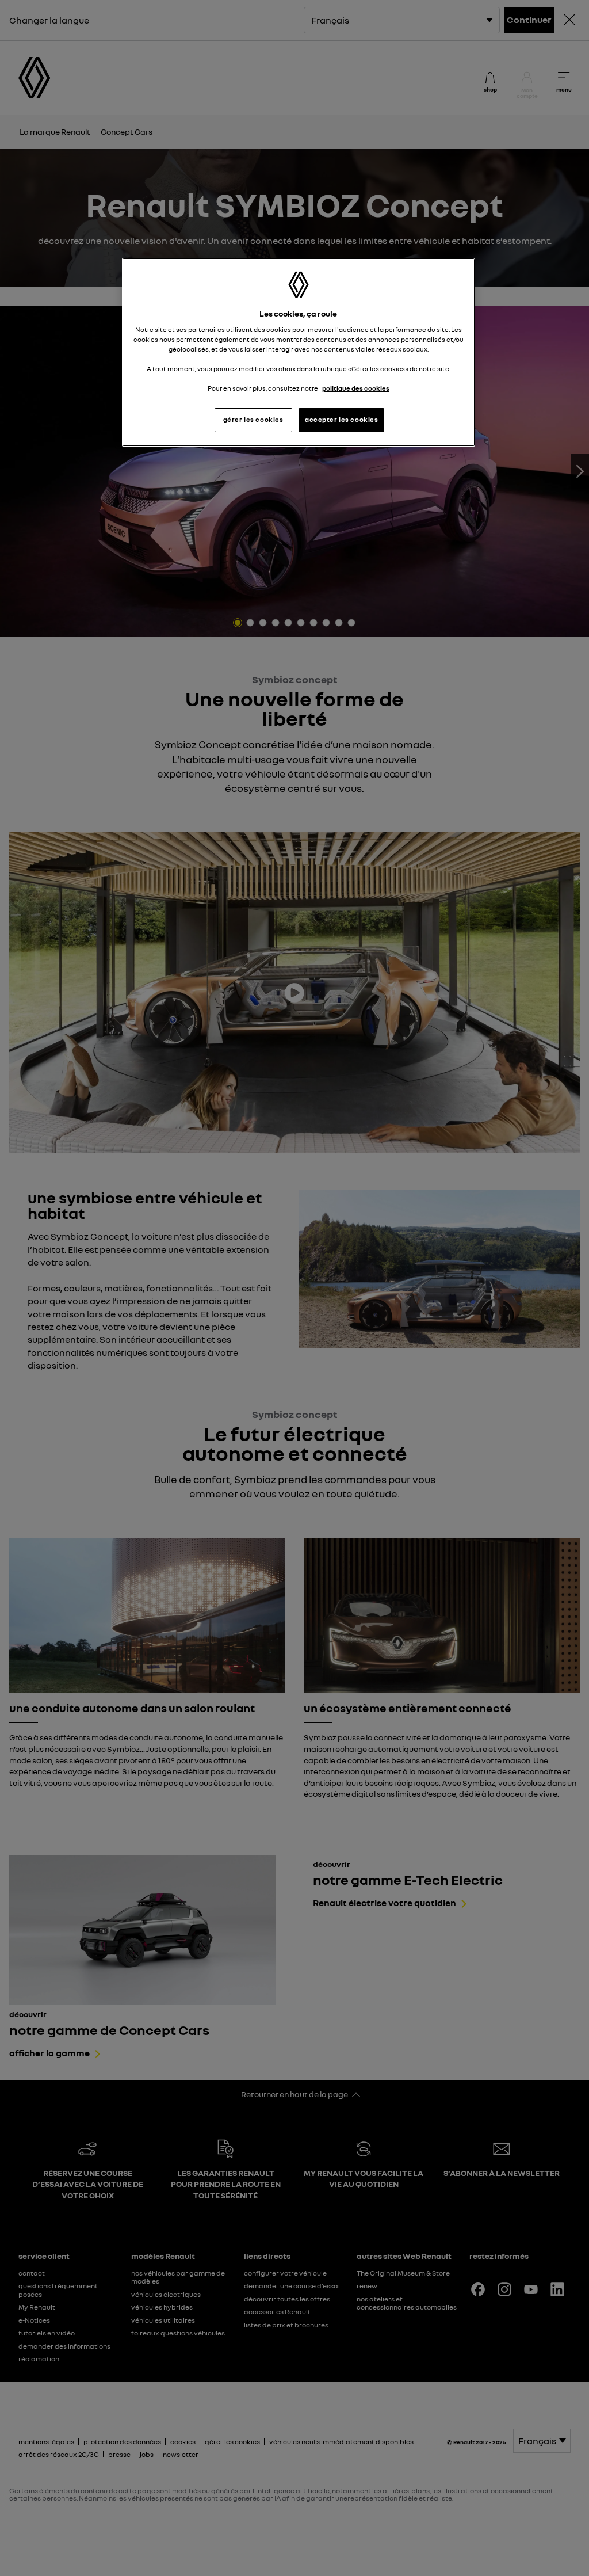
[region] (299, 353)
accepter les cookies (341, 420)
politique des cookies (356, 388)
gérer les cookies (253, 420)
